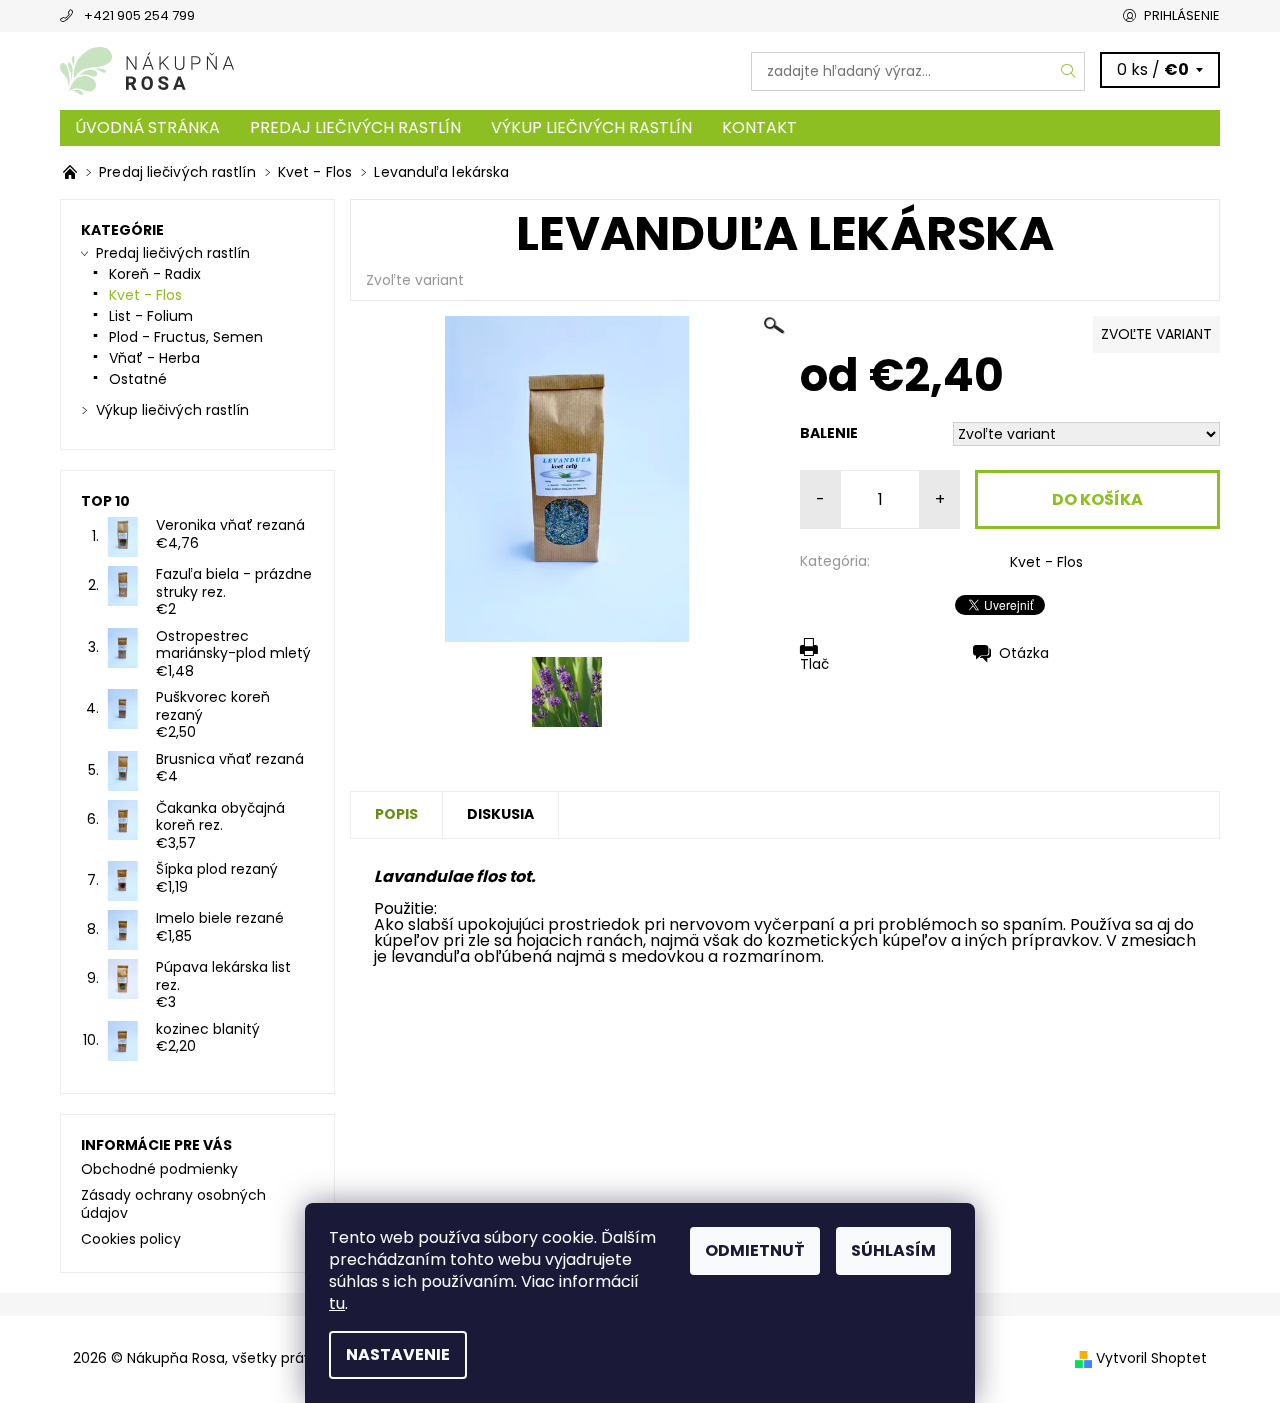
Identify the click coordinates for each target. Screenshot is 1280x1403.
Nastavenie (398, 1354)
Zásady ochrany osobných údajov (173, 1204)
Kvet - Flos (1046, 562)
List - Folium (151, 316)
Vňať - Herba (154, 358)
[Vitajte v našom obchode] (72, 172)
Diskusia (500, 814)
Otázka (1024, 653)
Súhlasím (893, 1250)
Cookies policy (131, 1239)
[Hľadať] (1069, 71)
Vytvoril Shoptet (1151, 1358)
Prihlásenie (1182, 15)
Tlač (814, 663)
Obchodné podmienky (159, 1169)
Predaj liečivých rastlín (355, 127)
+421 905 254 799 (139, 15)
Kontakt (759, 127)
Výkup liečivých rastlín (591, 127)
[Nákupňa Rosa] (147, 70)
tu (337, 1303)
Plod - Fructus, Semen (186, 337)
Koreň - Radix (155, 274)
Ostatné (138, 379)
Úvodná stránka (147, 127)
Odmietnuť (755, 1250)
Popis (396, 814)
